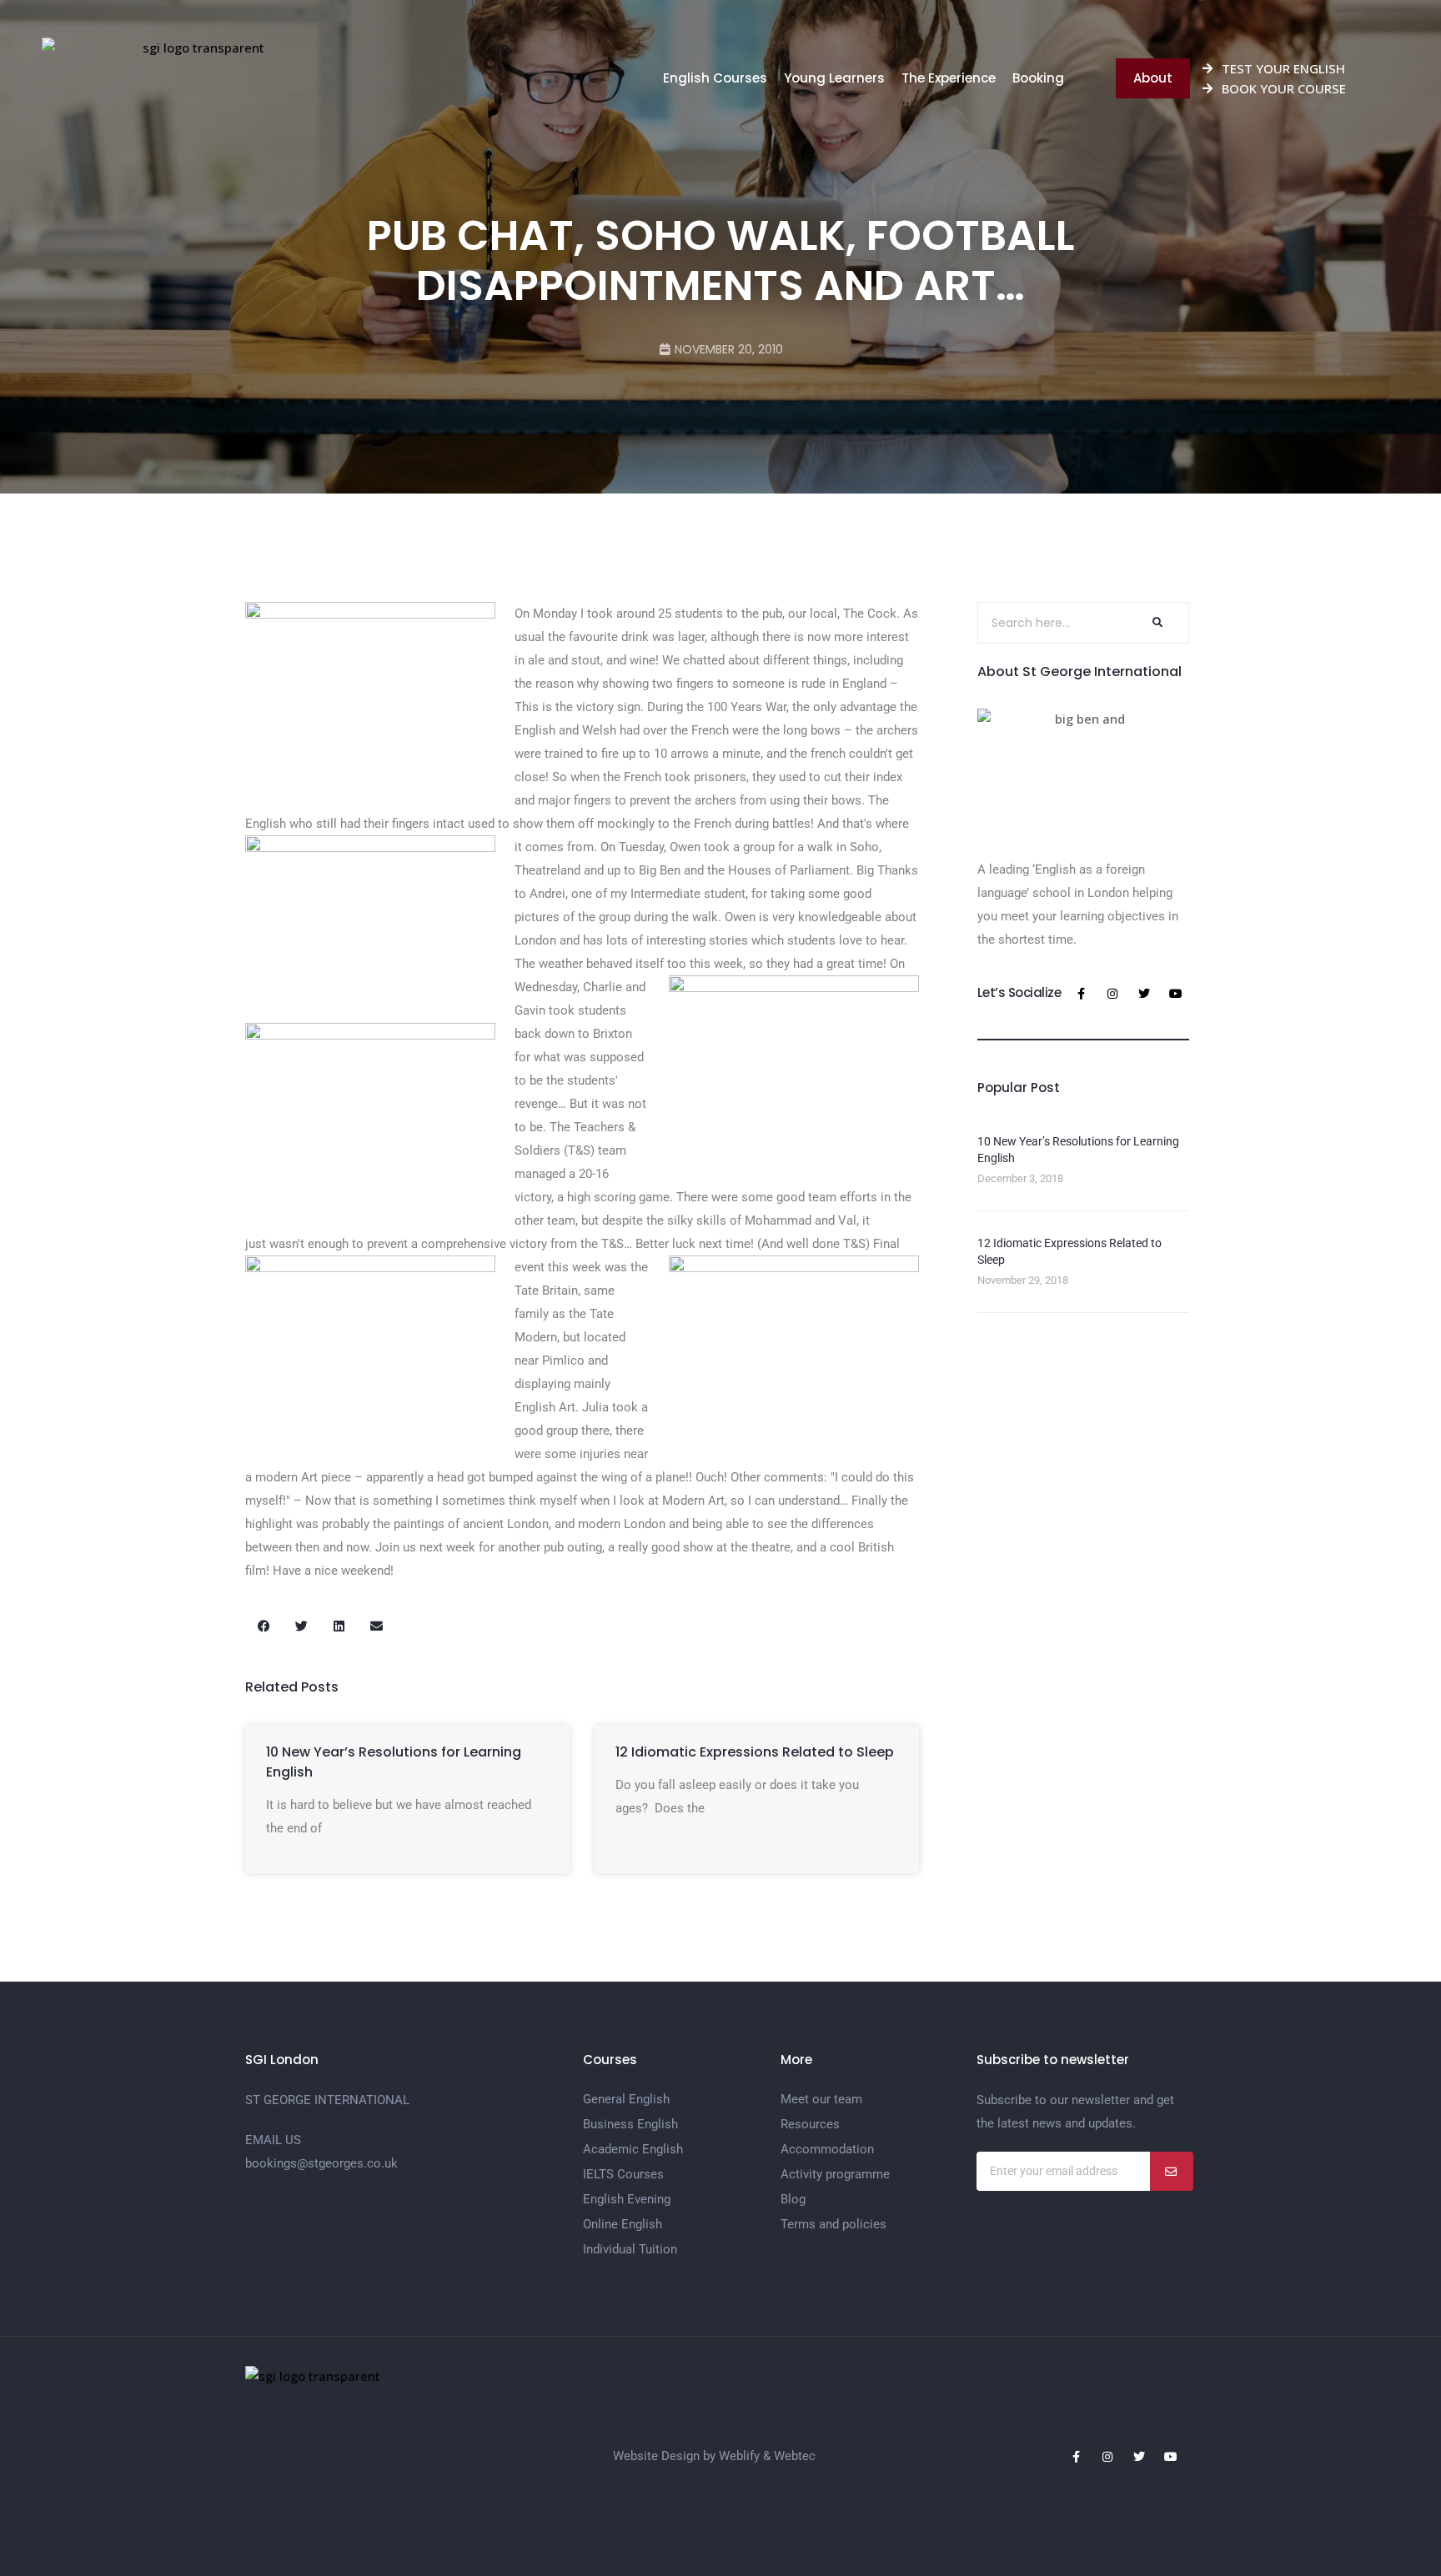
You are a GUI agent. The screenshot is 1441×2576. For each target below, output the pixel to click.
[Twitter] (1144, 994)
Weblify (739, 2456)
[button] (264, 1626)
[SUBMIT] (1172, 2171)
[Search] (1156, 623)
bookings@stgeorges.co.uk (321, 2163)
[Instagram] (1112, 994)
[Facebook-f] (1081, 994)
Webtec (795, 2456)
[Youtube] (1176, 994)
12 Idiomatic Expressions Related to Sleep (755, 1752)
